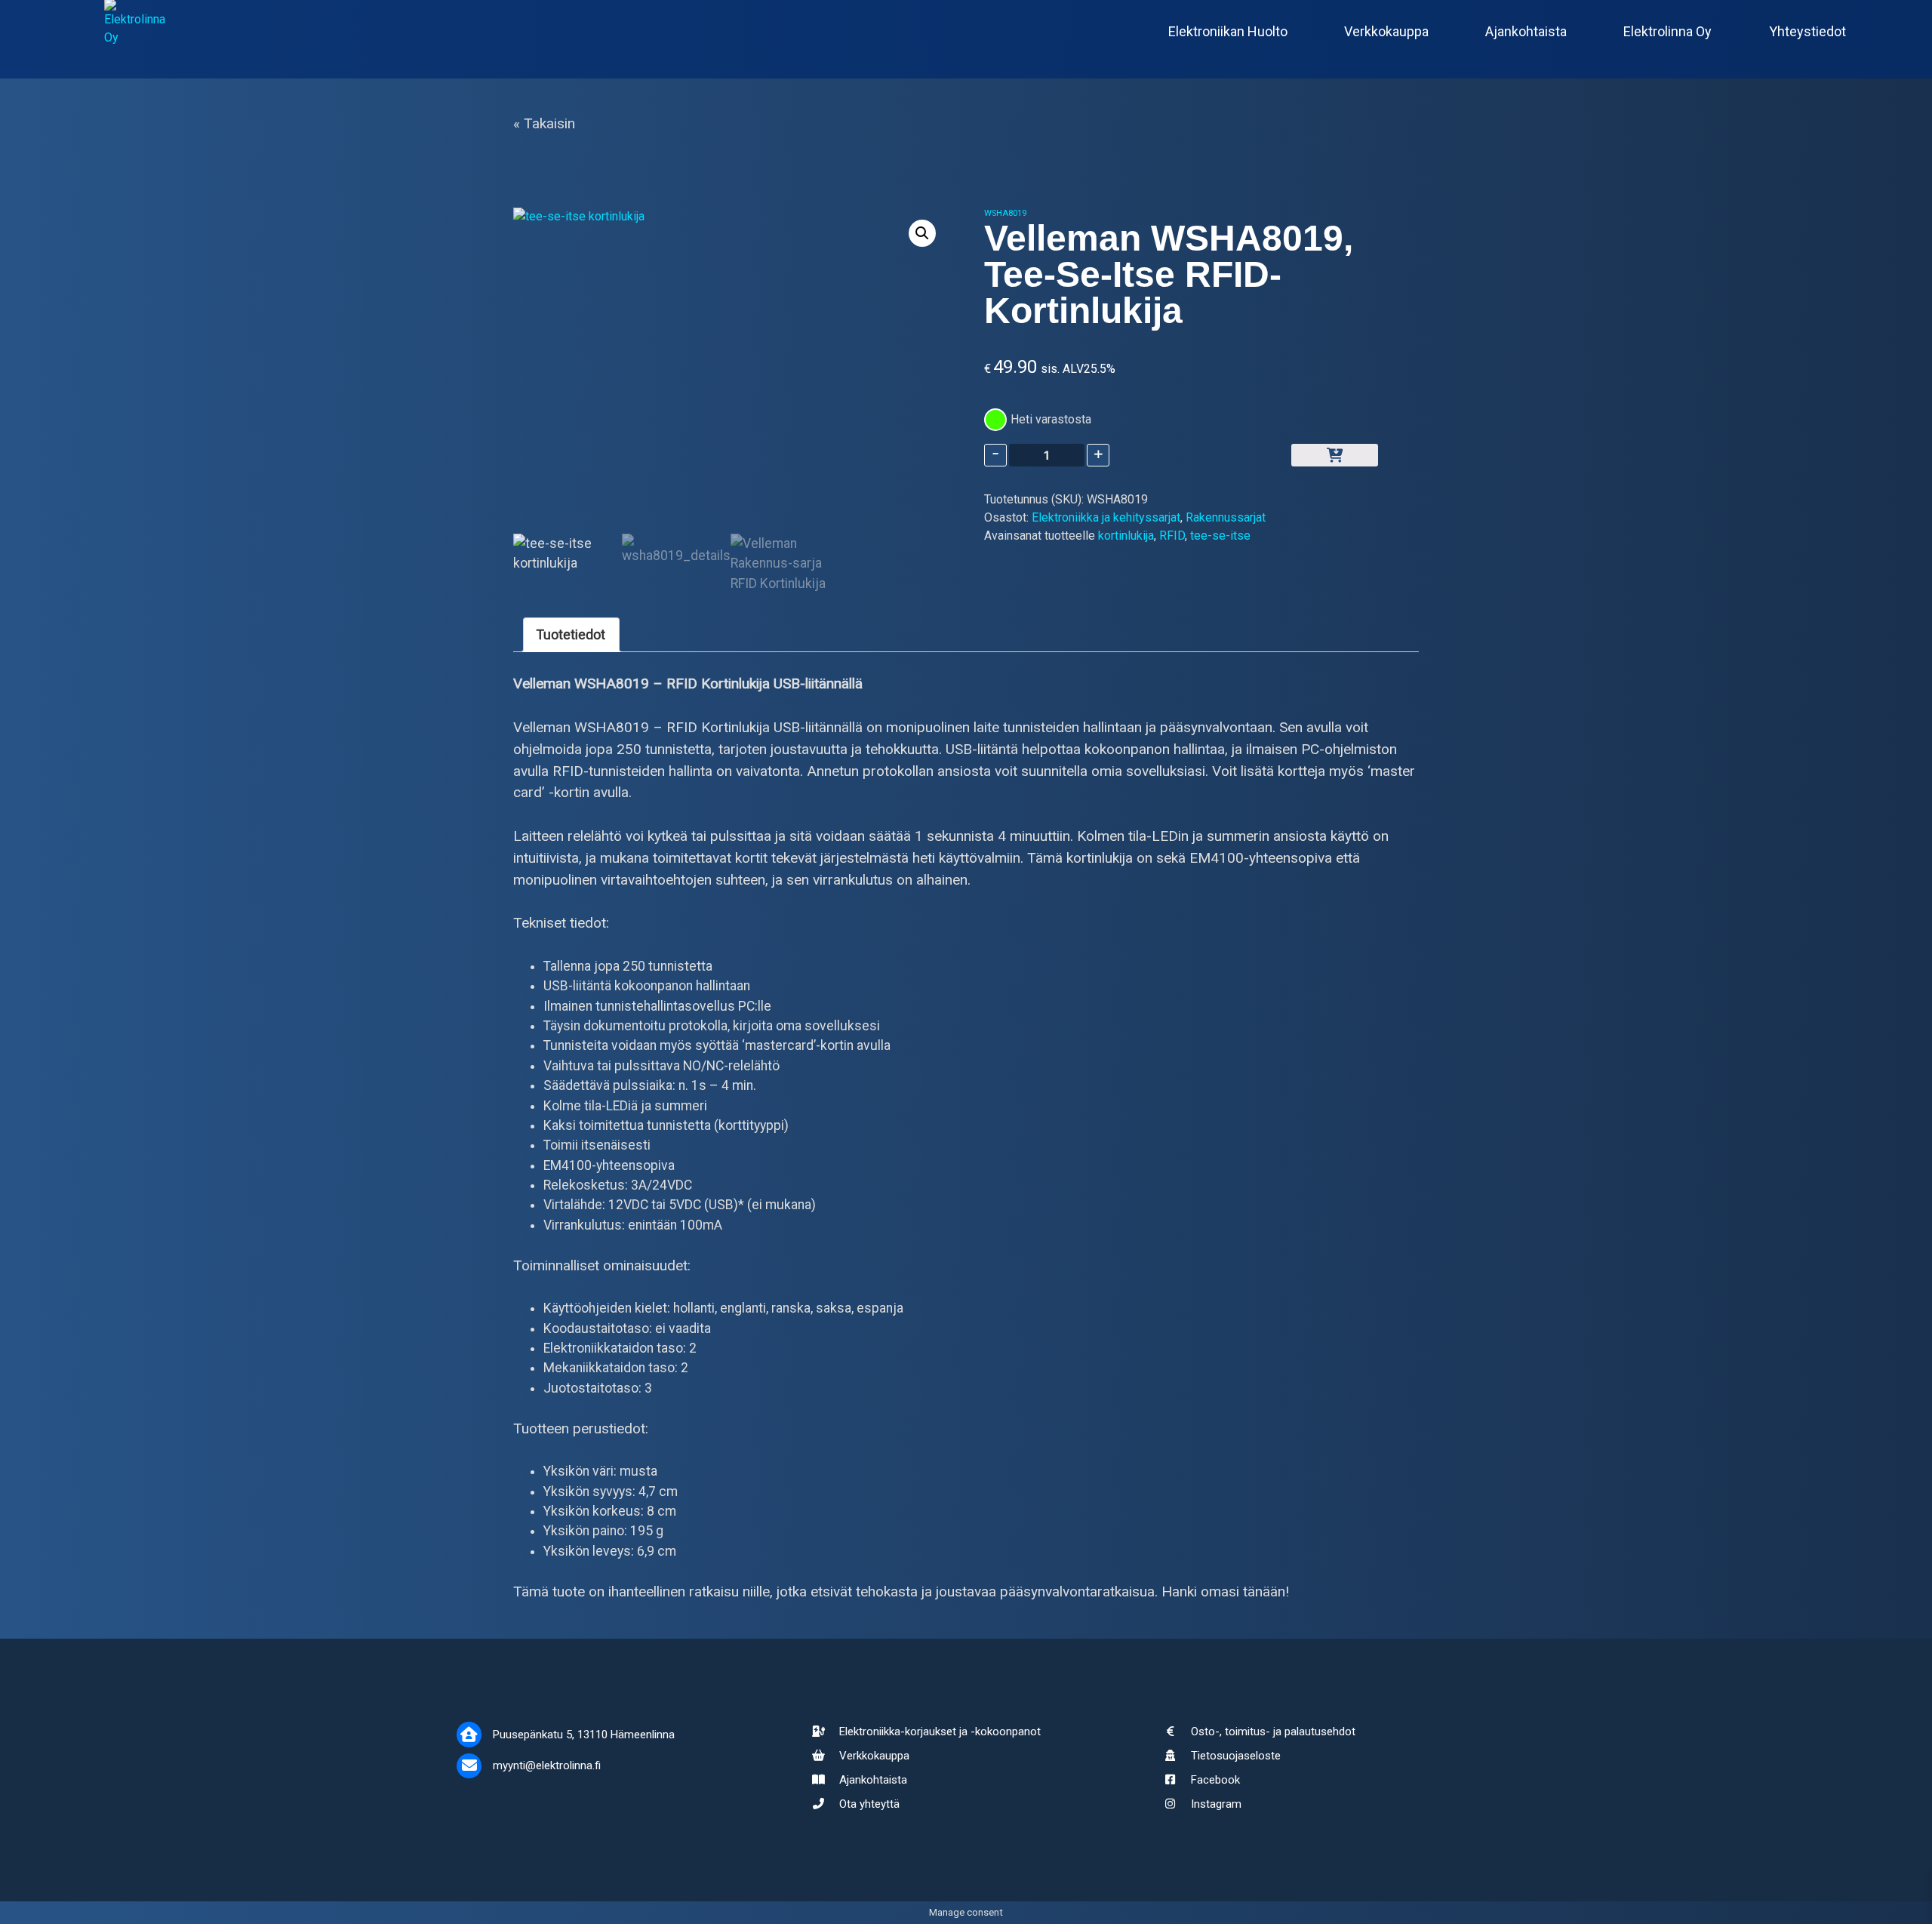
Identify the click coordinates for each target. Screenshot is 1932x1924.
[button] (922, 233)
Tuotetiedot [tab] (571, 635)
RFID (1172, 536)
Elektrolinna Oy (1667, 31)
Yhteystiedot (1807, 31)
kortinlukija (1126, 536)
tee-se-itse (1220, 536)
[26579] (1335, 455)
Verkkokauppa (1386, 31)
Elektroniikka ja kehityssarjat (1106, 517)
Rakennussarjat (1226, 517)
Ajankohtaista (1526, 31)
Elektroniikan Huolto (1228, 31)
